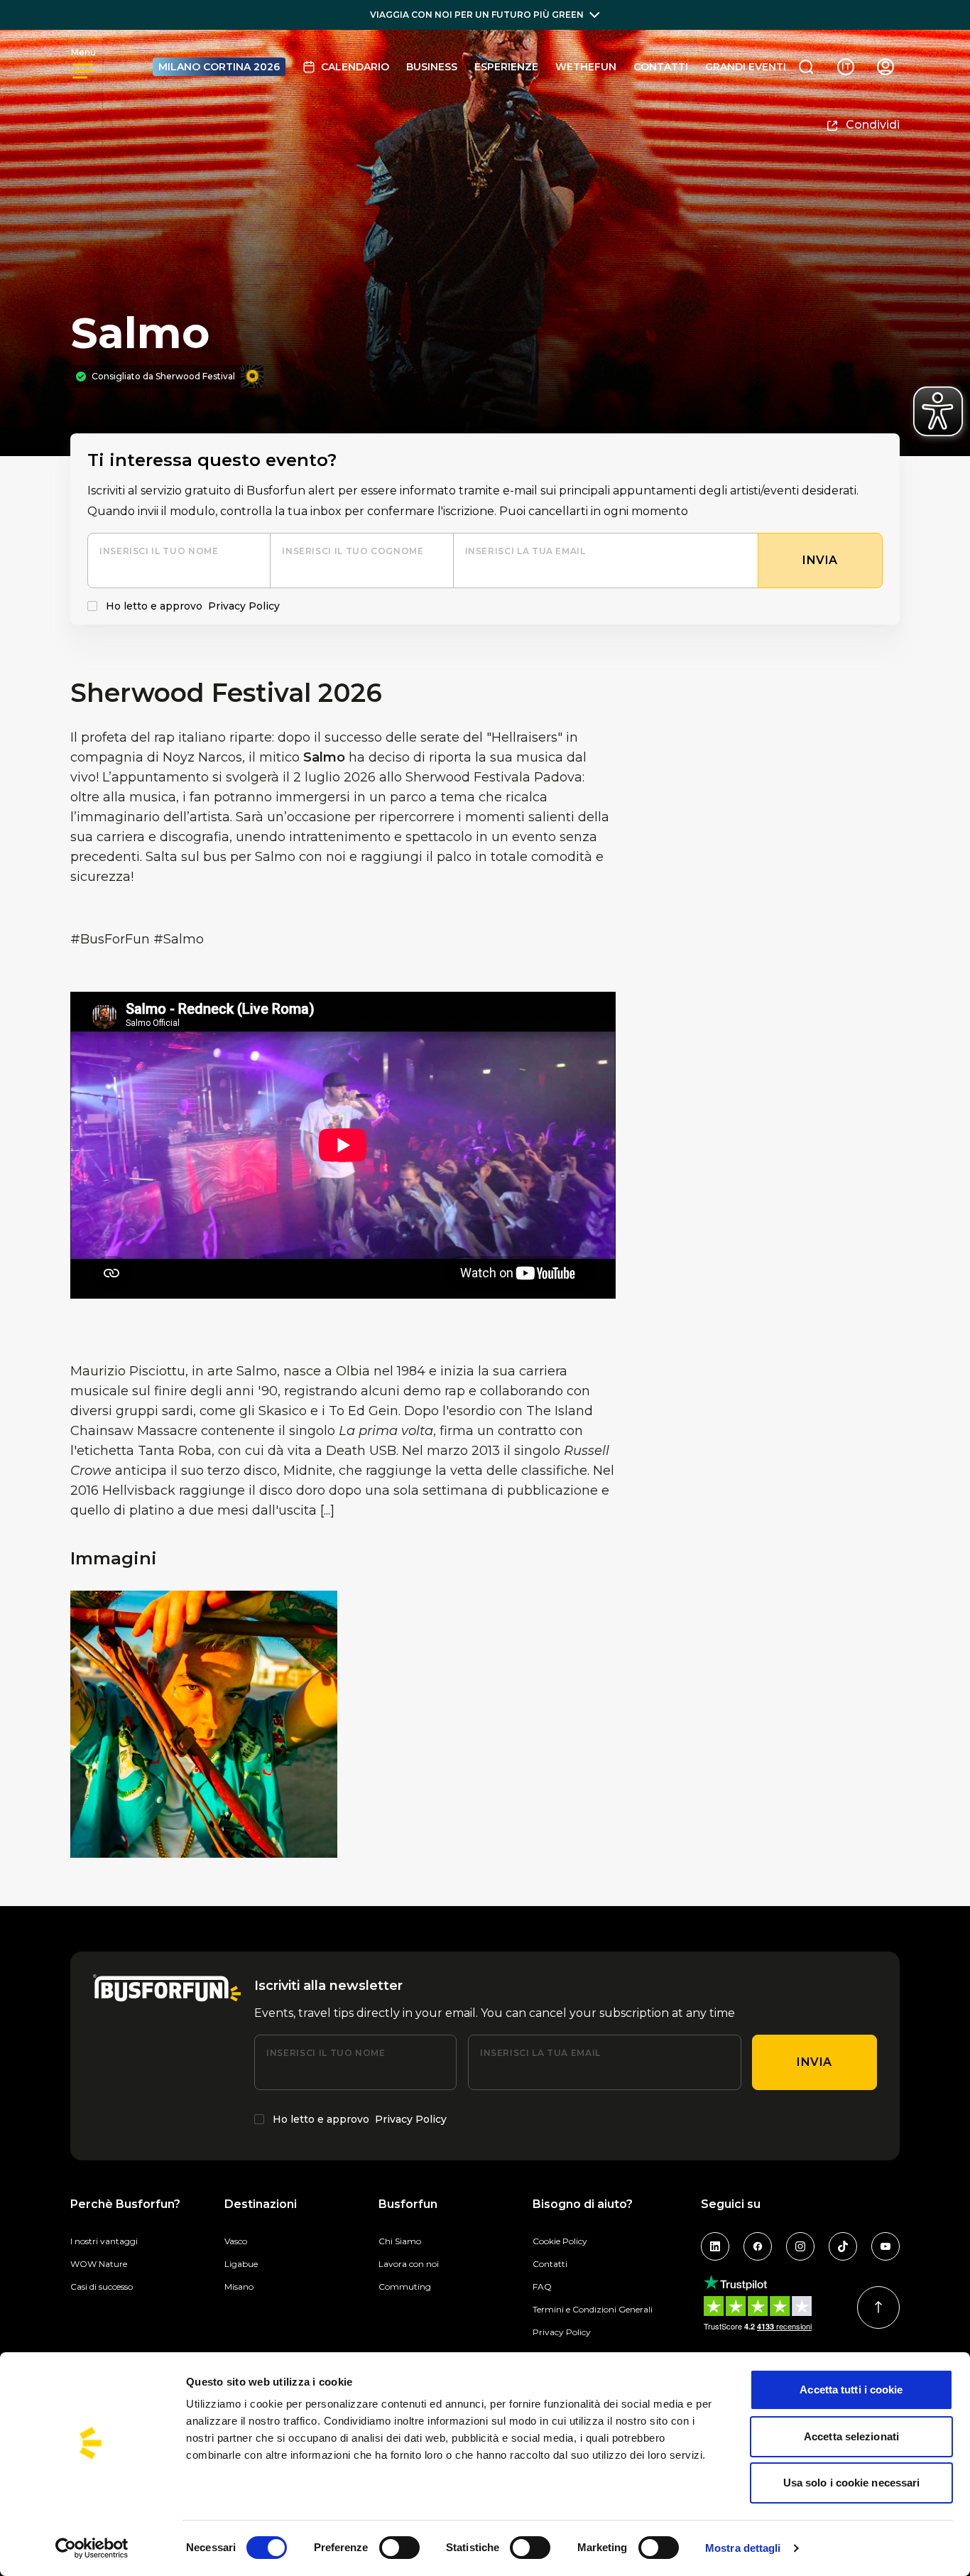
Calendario (355, 67)
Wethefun (586, 67)
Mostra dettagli (743, 2548)
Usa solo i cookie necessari (852, 2483)
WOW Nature (99, 2264)
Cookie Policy (560, 2241)
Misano (239, 2287)
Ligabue (241, 2264)
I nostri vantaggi (104, 2241)
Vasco (236, 2241)
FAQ (542, 2287)
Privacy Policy (244, 606)
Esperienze (506, 67)
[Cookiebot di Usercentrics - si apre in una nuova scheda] (92, 2548)
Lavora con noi (409, 2264)
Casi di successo (102, 2287)
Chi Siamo (400, 2241)
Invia (814, 2062)
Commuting (405, 2287)
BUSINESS (432, 67)
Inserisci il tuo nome (159, 551)
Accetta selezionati (851, 2436)
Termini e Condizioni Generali (593, 2309)
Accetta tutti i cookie (851, 2390)
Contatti (661, 67)
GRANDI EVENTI (746, 67)
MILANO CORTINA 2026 (219, 67)
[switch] (399, 2548)
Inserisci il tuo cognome (353, 551)
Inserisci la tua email (525, 551)
